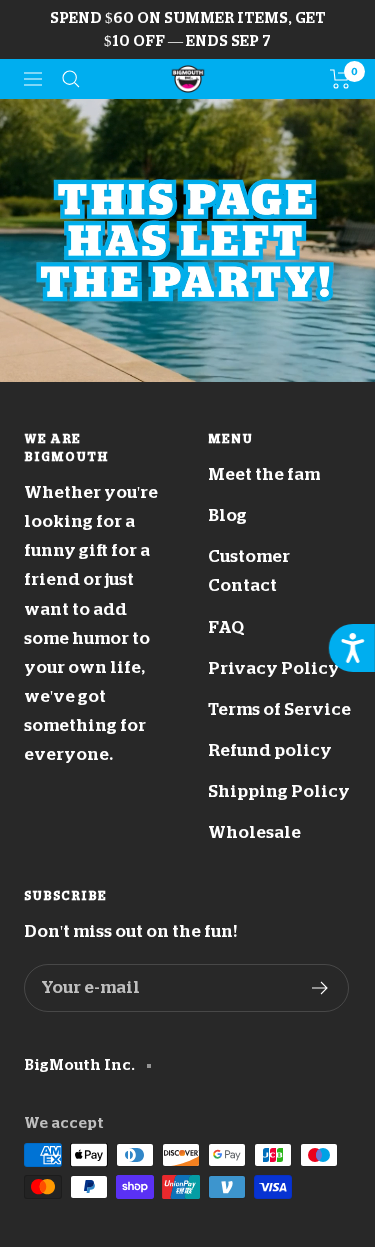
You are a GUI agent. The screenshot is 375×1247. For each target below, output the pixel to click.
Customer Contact (249, 571)
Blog (227, 515)
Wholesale (254, 832)
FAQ (226, 627)
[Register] (320, 988)
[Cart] (340, 79)
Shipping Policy (279, 791)
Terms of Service (279, 709)
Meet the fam (264, 474)
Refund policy (270, 750)
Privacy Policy (274, 668)
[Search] (71, 79)
